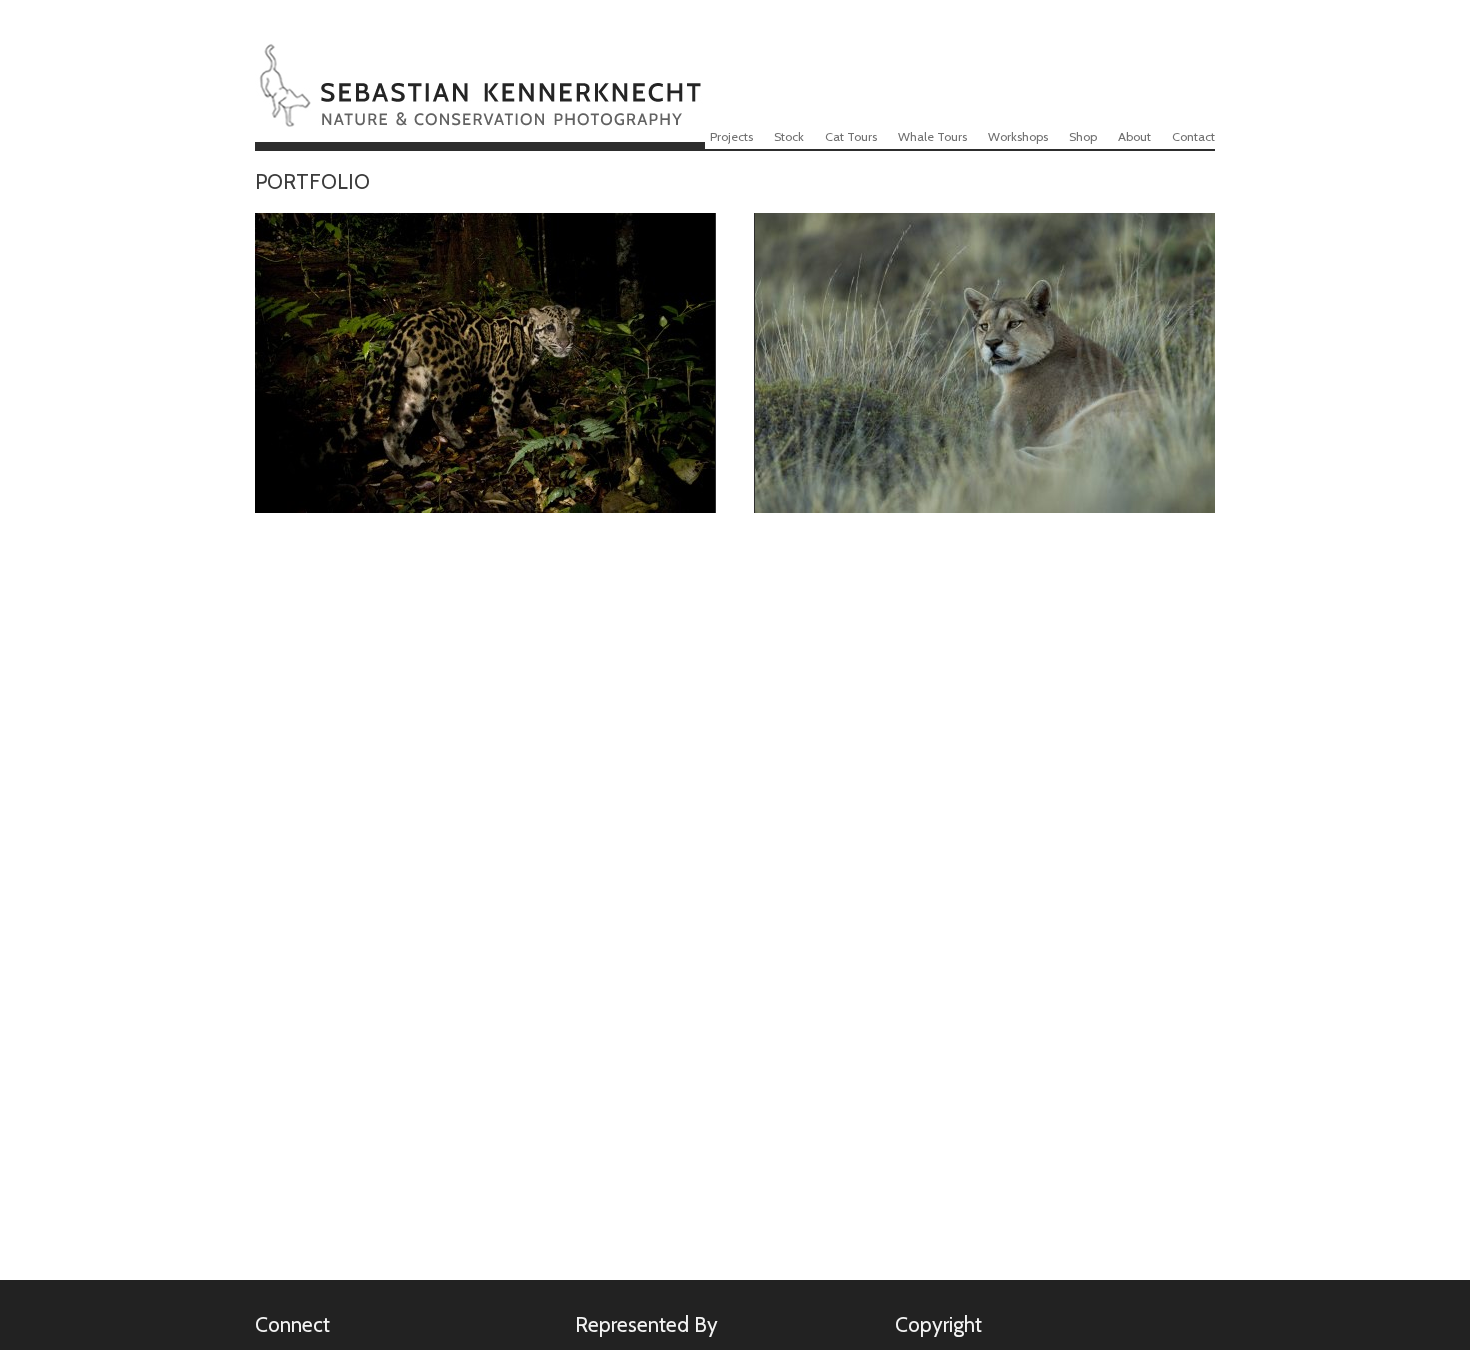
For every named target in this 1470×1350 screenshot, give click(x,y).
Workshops (1018, 136)
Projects (731, 136)
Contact (1193, 136)
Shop (1083, 136)
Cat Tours (851, 136)
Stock (789, 136)
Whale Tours (932, 136)
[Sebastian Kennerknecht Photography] (480, 114)
